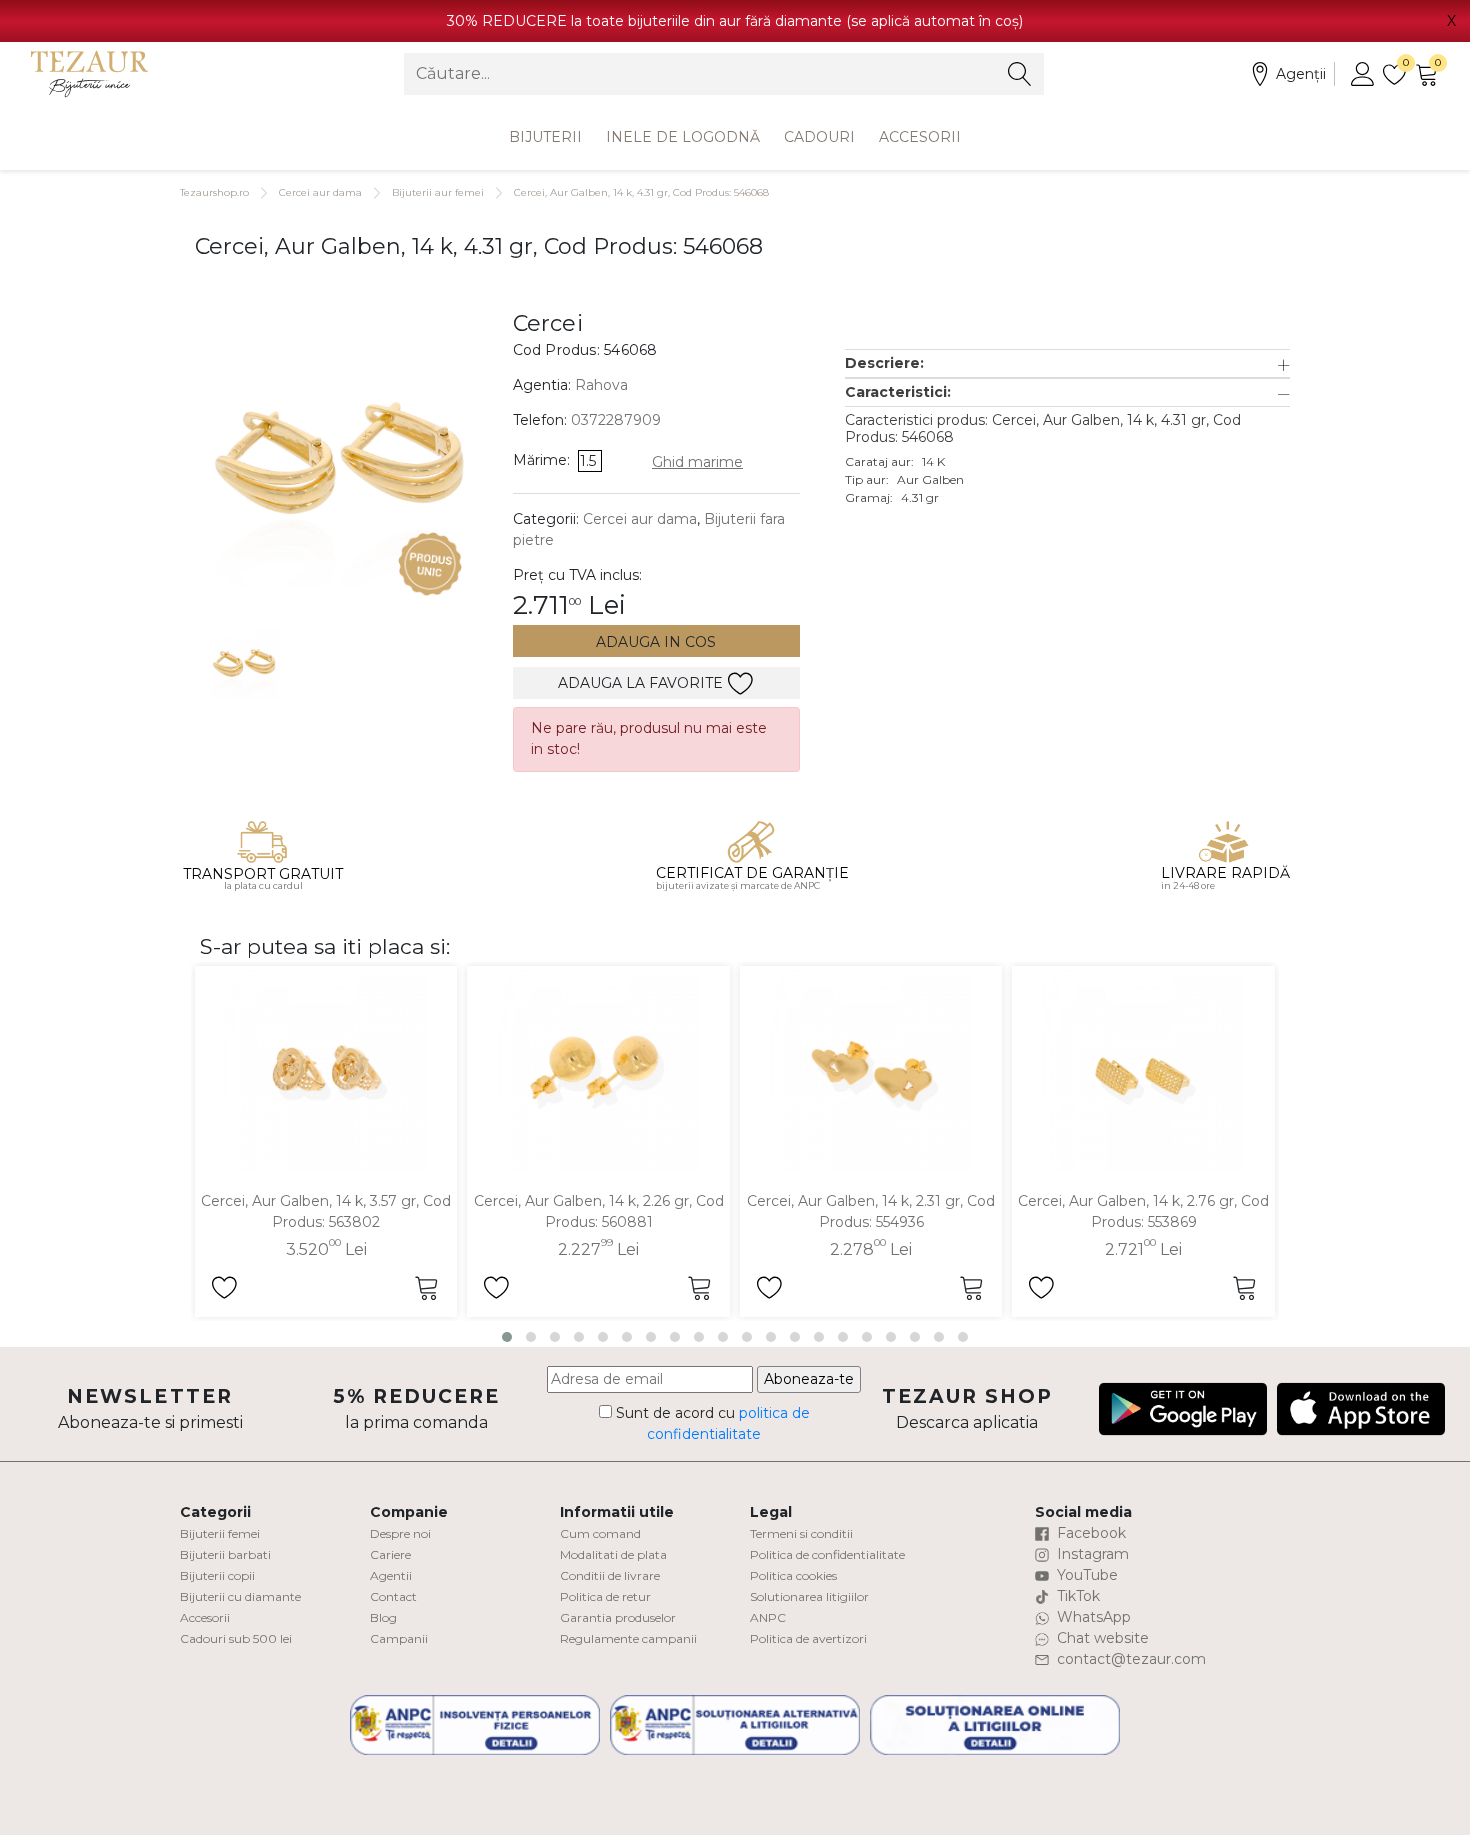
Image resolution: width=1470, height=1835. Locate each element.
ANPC (768, 1617)
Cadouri (819, 137)
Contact (393, 1596)
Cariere (390, 1554)
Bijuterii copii (217, 1575)
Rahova (601, 385)
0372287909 (616, 420)
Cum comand (600, 1533)
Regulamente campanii (628, 1638)
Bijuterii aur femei (438, 192)
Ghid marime (697, 462)
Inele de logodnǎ (683, 137)
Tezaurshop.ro (214, 192)
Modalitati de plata (613, 1554)
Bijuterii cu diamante (240, 1596)
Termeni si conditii (801, 1533)
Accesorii (920, 137)
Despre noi (400, 1533)
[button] (1067, 363)
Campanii (399, 1638)
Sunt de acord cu (711, 1423)
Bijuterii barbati (225, 1554)
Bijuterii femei (220, 1533)
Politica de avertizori (808, 1638)
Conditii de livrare (610, 1575)
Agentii (391, 1575)
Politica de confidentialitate (827, 1554)
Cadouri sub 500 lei (236, 1638)
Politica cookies (793, 1575)
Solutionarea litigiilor (809, 1596)
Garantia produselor (618, 1617)
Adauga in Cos (656, 642)
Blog (383, 1617)
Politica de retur (605, 1596)
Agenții (1301, 74)
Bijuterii (545, 137)
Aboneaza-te (809, 1379)
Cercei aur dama (320, 192)
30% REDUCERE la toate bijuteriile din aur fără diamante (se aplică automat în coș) (735, 21)
